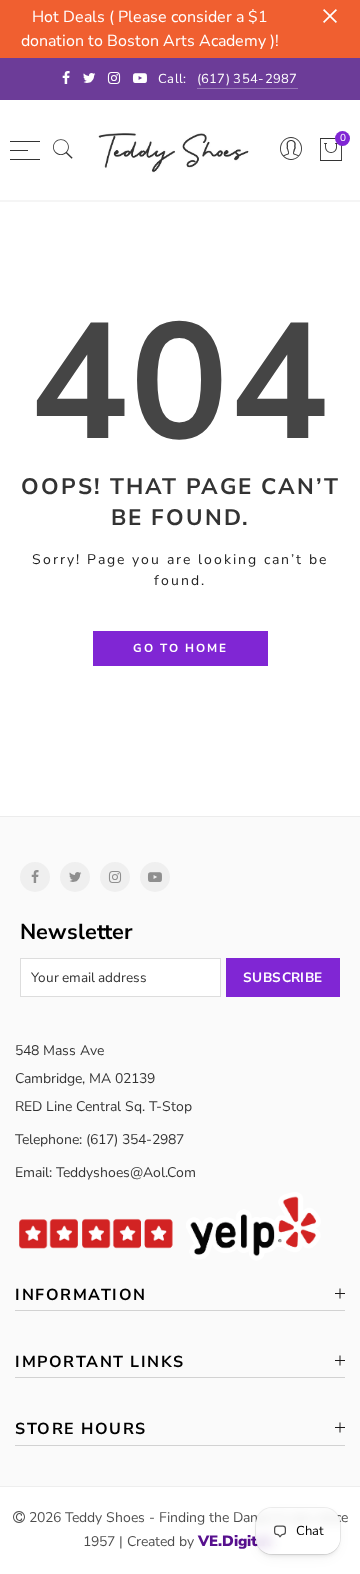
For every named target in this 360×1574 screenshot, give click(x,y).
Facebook (35, 877)
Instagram (115, 877)
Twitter (75, 877)
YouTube (155, 877)
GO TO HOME (180, 648)
